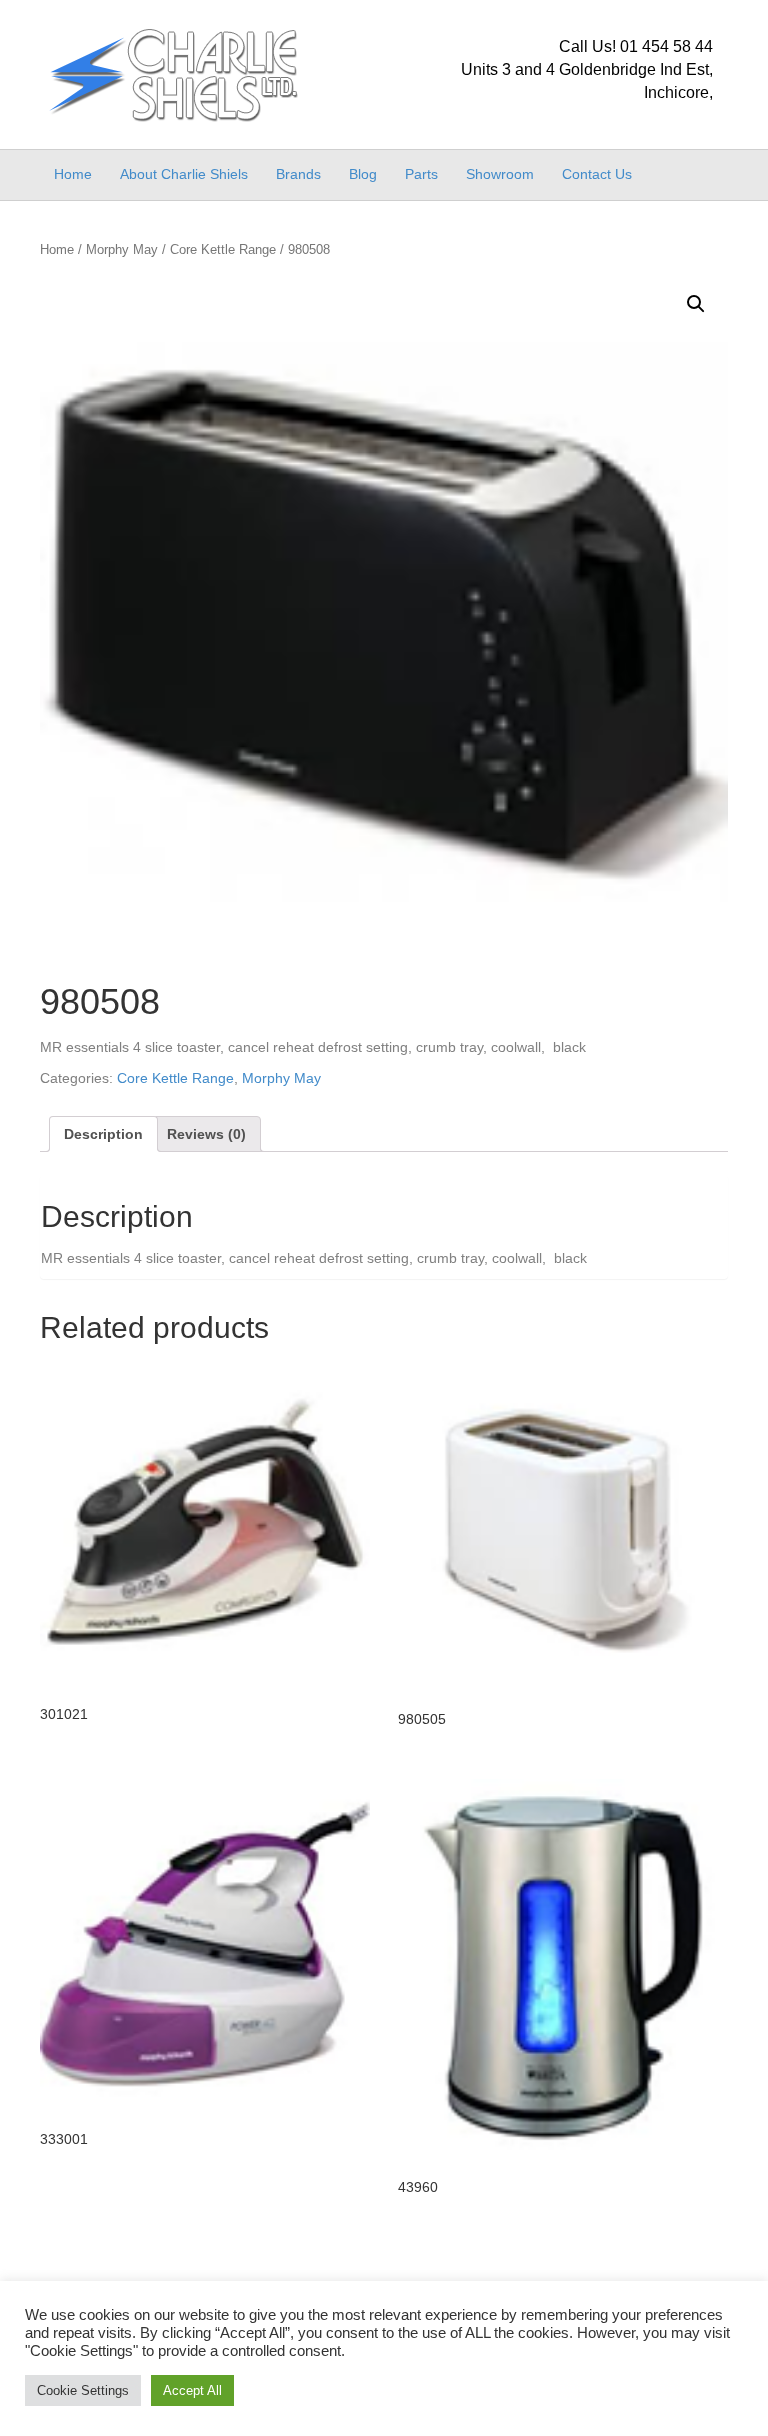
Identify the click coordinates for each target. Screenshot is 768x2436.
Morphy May (122, 249)
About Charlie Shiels (184, 174)
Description (103, 1134)
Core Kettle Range (223, 249)
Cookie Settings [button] (83, 2390)
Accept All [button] (192, 2390)
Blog (363, 174)
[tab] (103, 1134)
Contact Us (597, 174)
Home (73, 174)
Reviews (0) (206, 1134)
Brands (298, 174)
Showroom (500, 174)
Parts (421, 174)
